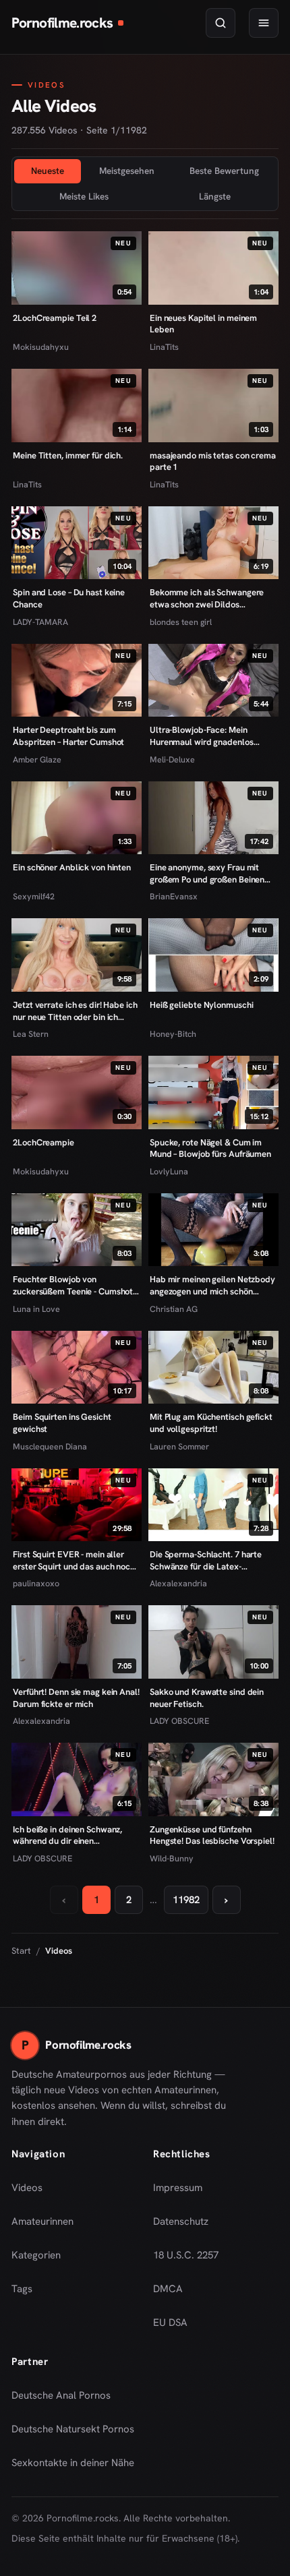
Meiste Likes (84, 196)
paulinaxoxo (36, 1583)
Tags (22, 2289)
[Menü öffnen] (264, 23)
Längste (215, 196)
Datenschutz (181, 2221)
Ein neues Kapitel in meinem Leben (203, 324)
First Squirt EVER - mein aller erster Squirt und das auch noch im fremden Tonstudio (74, 1560)
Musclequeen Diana (50, 1446)
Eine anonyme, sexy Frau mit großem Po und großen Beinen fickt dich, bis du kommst (207, 873)
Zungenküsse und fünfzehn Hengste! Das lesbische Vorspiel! (212, 1835)
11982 (186, 1900)
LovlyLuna (169, 1171)
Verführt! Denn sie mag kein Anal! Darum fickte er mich (76, 1698)
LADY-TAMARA (40, 622)
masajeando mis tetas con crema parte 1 (213, 461)
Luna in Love (36, 1309)
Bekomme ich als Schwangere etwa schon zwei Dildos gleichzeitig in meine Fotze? (207, 598)
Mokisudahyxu (41, 347)
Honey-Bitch (173, 1034)
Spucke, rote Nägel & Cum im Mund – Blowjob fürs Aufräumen (210, 1148)
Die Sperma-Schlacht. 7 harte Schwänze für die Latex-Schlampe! (206, 1560)
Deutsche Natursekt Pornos (73, 2433)
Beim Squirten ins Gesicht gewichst (62, 1423)
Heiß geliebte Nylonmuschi (201, 1005)
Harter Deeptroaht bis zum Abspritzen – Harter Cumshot (68, 736)
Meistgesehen (127, 171)
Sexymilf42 (34, 896)
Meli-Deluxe (172, 759)
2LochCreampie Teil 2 (55, 318)
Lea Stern (31, 1034)
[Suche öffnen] (221, 23)
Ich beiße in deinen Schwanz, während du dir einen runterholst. (67, 1835)
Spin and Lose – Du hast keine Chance (69, 598)
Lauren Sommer (179, 1446)
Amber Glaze (37, 759)
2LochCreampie (43, 1142)
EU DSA (170, 2323)
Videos (27, 2188)
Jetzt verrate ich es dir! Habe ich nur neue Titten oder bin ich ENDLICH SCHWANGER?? (75, 1011)
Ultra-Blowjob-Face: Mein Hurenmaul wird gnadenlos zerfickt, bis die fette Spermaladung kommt (202, 736)
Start (21, 1951)
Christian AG (174, 1309)
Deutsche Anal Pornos (66, 2399)
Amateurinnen (42, 2221)
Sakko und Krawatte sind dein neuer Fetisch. (207, 1698)
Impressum (178, 2188)
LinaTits (164, 347)
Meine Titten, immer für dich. (68, 455)
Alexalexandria (178, 1583)
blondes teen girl (181, 622)
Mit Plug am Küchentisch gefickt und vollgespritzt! (211, 1423)
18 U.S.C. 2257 (186, 2255)
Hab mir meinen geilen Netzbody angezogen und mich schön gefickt (212, 1285)
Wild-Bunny (172, 1858)
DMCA (168, 2289)
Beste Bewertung (224, 171)
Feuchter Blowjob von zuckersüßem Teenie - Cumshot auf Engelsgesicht (73, 1285)
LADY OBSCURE (179, 1721)
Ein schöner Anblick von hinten (72, 867)
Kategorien (36, 2255)
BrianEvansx (174, 896)
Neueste (48, 171)
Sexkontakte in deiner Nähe (73, 2467)
